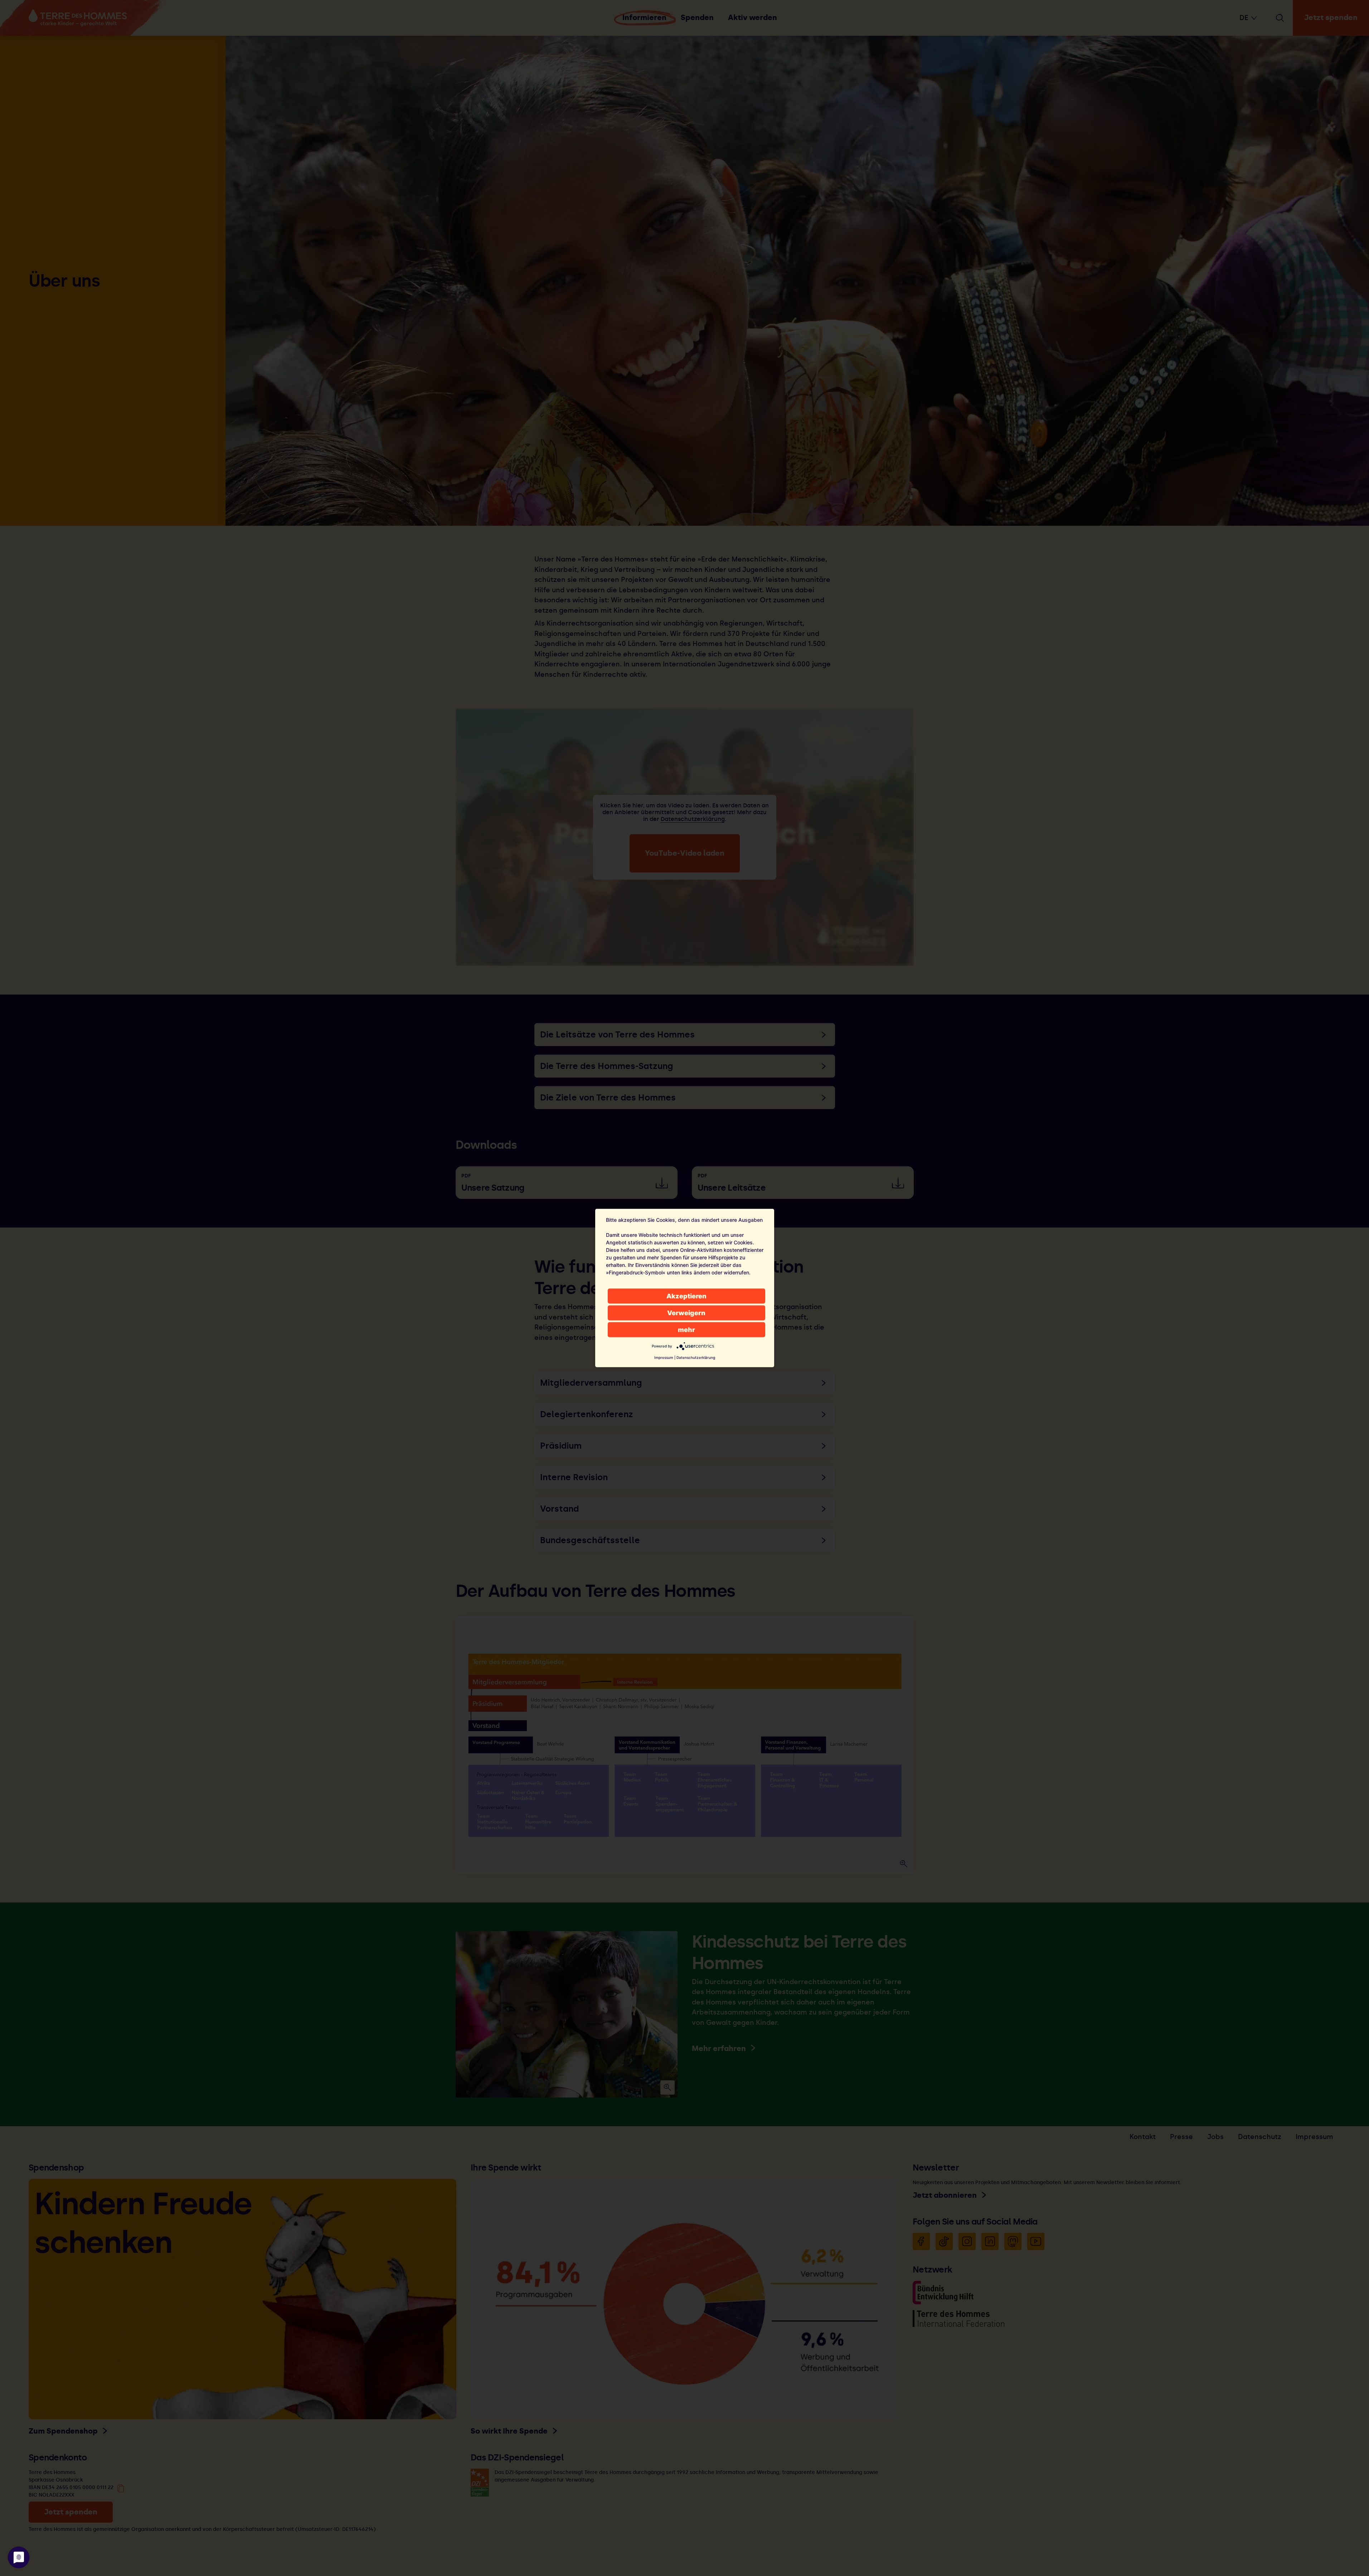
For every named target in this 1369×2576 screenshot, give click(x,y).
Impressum (664, 1357)
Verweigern (686, 1313)
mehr (686, 1330)
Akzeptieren (686, 1296)
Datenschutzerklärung (696, 1357)
